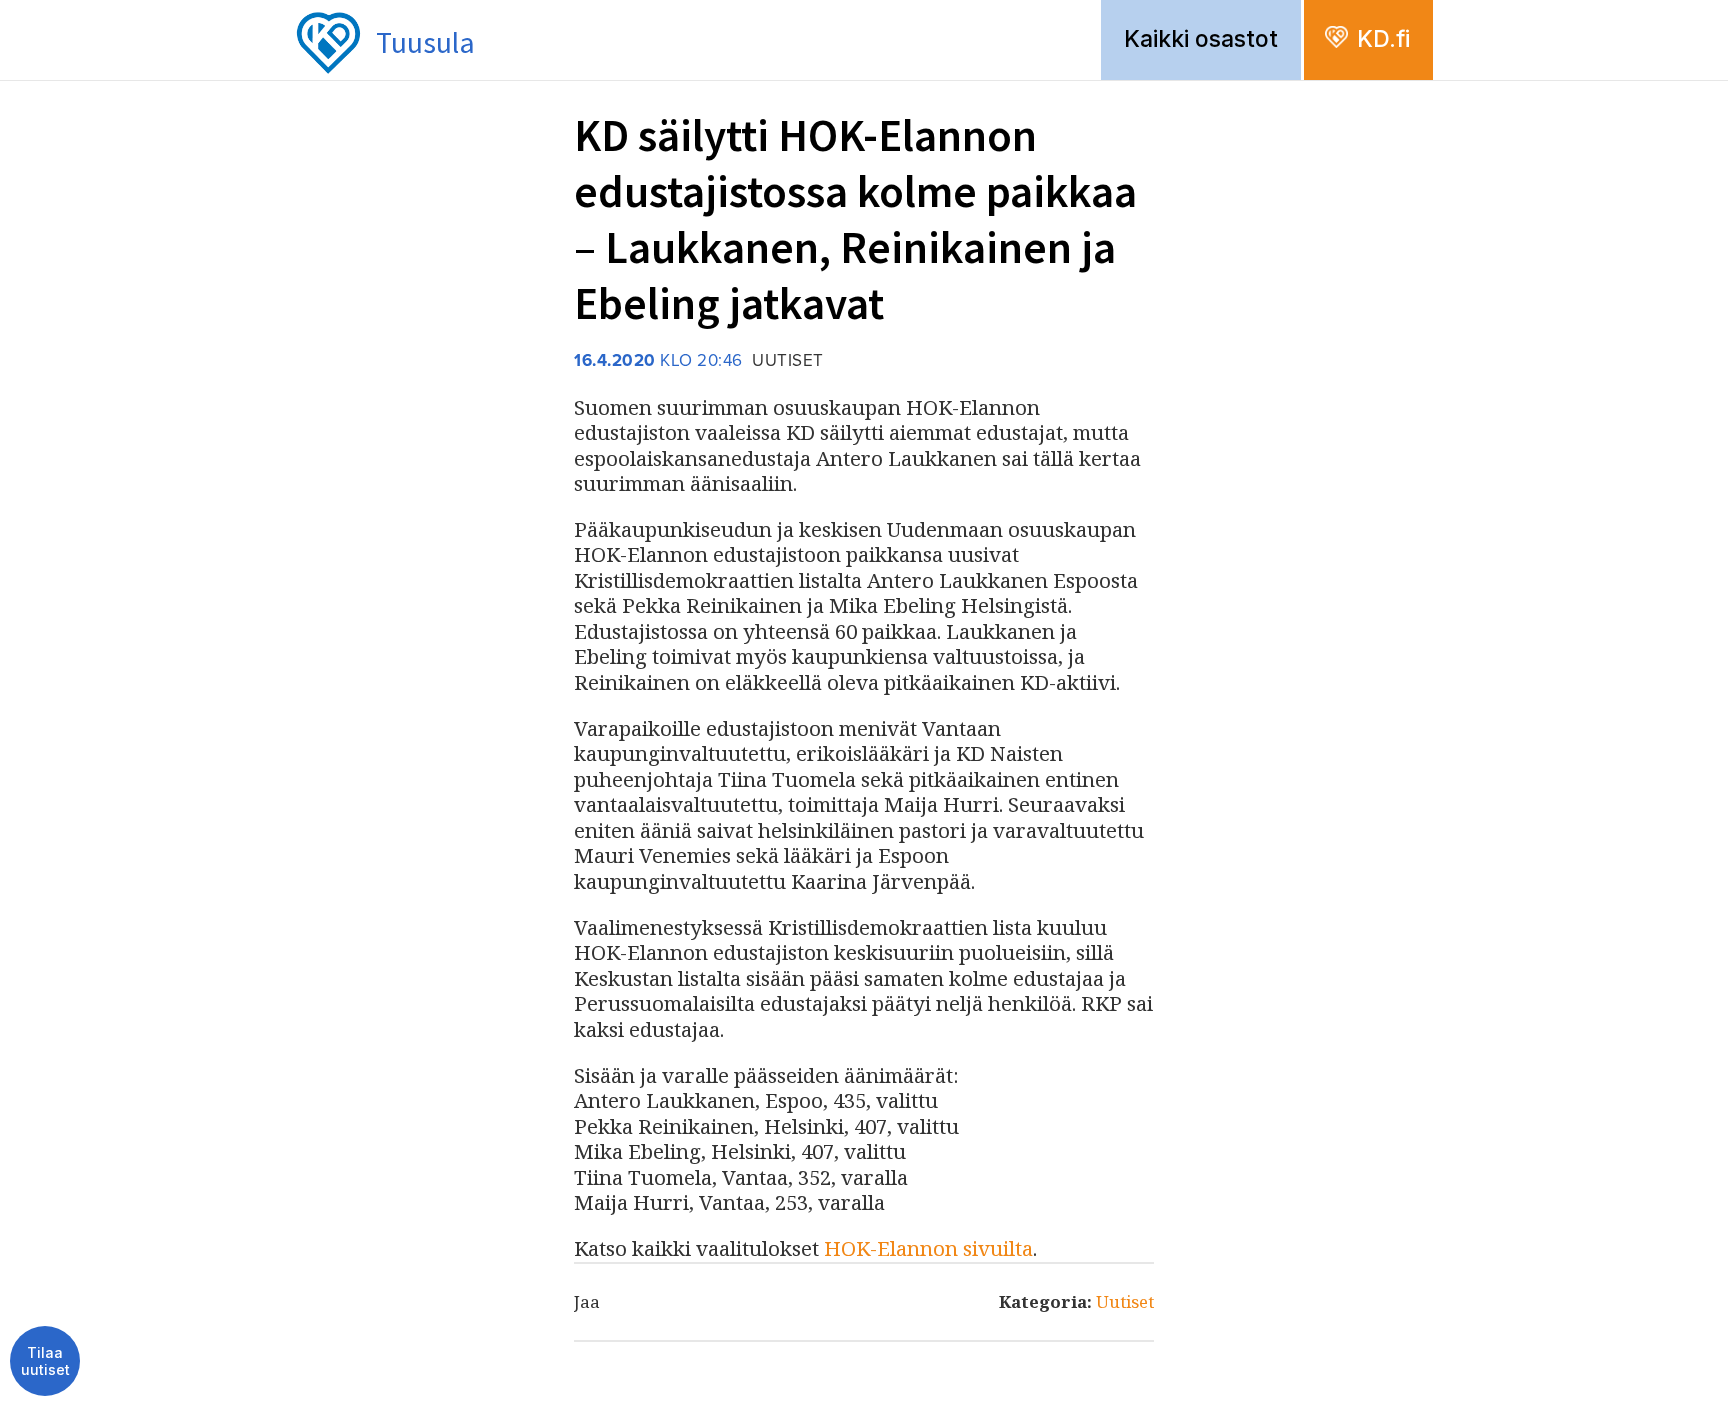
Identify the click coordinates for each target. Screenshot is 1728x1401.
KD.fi (1383, 39)
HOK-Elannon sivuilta (928, 1248)
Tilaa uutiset (45, 1361)
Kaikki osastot (1201, 39)
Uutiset (1125, 1301)
